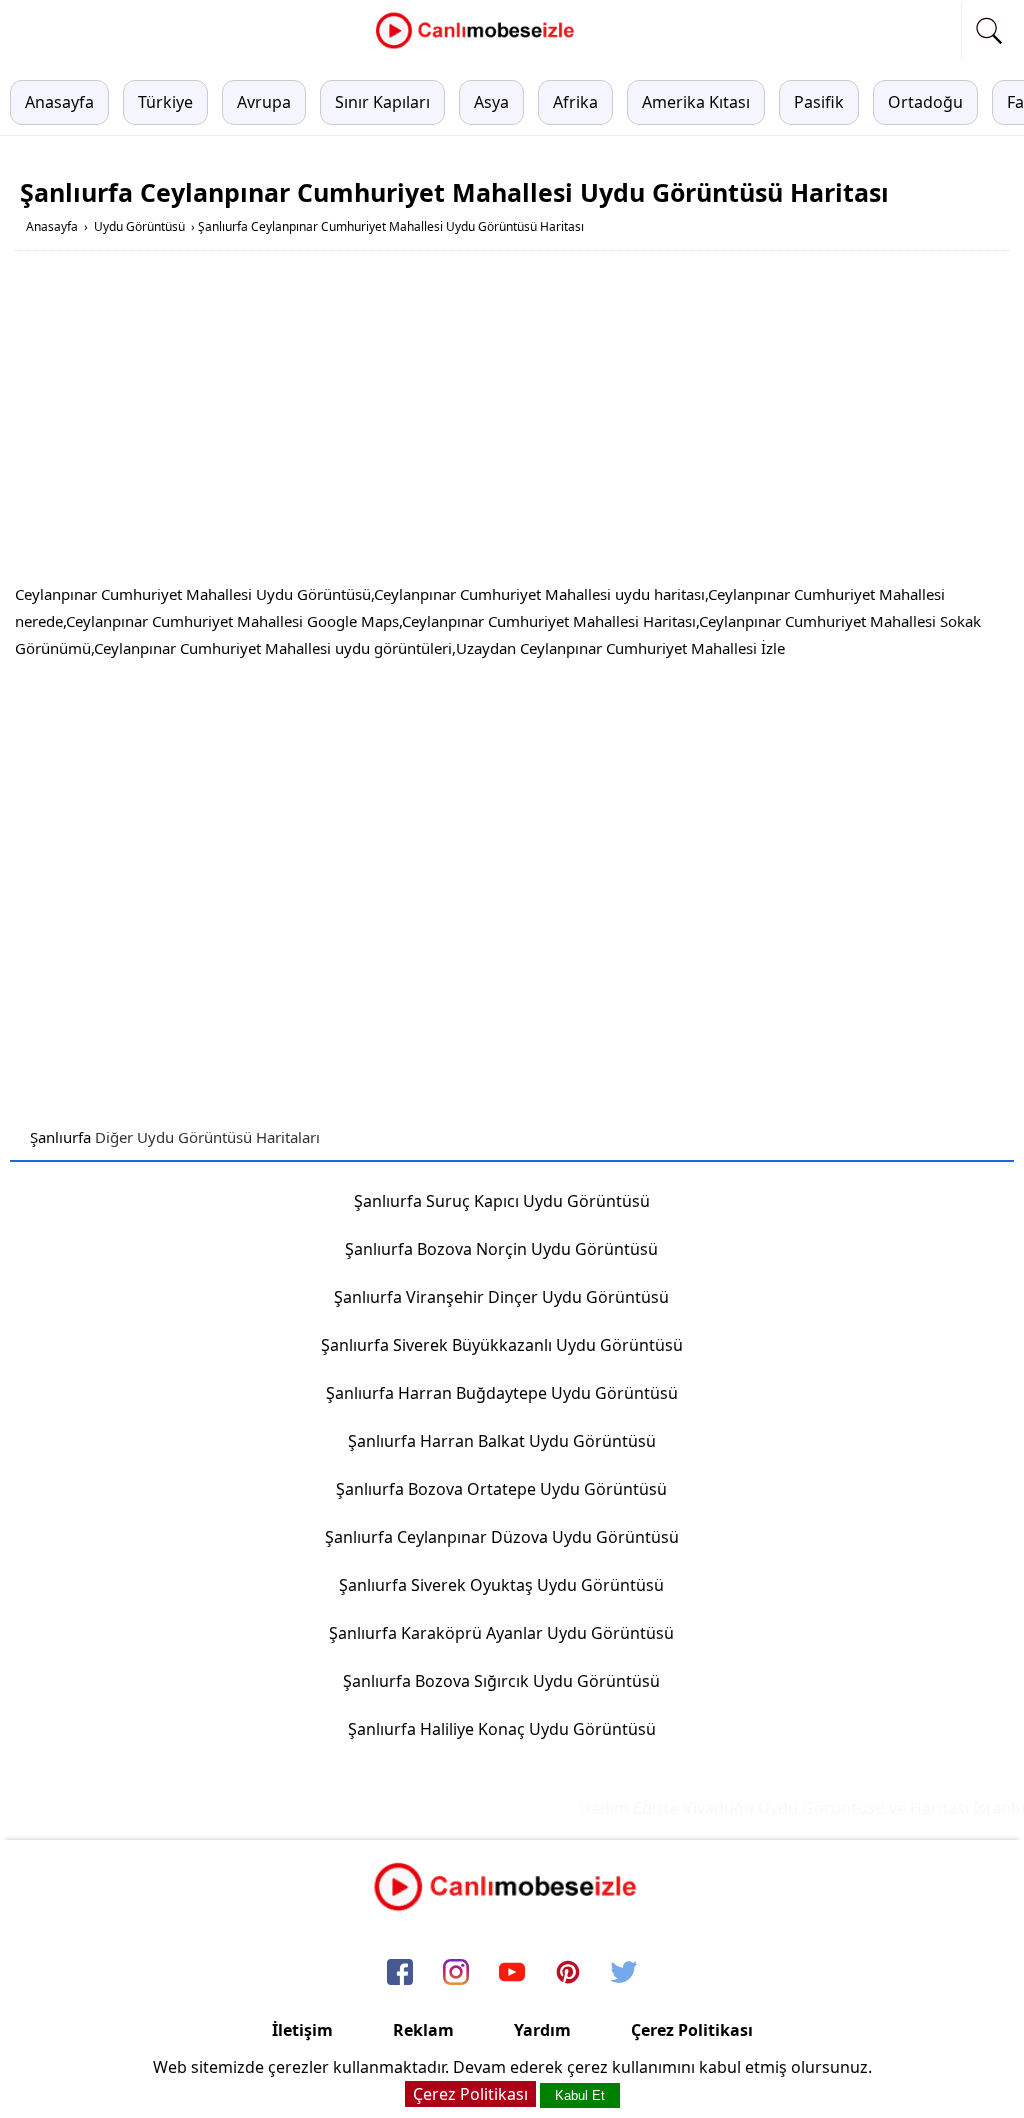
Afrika (575, 102)
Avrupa (264, 102)
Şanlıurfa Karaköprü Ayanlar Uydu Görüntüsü (501, 1633)
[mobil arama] (989, 31)
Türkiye (165, 102)
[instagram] (456, 1973)
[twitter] (624, 1973)
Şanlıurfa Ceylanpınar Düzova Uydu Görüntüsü (502, 1537)
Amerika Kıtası (696, 102)
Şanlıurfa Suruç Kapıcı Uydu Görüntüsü (502, 1201)
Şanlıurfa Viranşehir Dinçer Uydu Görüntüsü (501, 1297)
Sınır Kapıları (382, 102)
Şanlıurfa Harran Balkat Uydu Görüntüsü (502, 1441)
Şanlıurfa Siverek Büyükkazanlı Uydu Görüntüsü (502, 1345)
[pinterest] (568, 1973)
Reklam (423, 2030)
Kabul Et (580, 2095)
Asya (491, 102)
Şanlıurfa (60, 1137)
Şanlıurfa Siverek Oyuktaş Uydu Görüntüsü (501, 1585)
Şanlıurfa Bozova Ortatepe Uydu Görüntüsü (501, 1489)
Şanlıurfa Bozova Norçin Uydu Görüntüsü (501, 1249)
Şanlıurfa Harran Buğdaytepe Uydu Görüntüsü (502, 1393)
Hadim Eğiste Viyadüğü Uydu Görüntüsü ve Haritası (761, 1808)
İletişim (302, 2030)
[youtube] (512, 1973)
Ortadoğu (925, 102)
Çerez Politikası (692, 2030)
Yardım (542, 2030)
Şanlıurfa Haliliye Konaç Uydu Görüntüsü (502, 1729)
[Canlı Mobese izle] (480, 46)
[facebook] (400, 1973)
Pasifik (819, 102)
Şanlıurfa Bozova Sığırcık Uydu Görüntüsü (501, 1681)
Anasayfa (59, 102)
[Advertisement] (512, 421)
